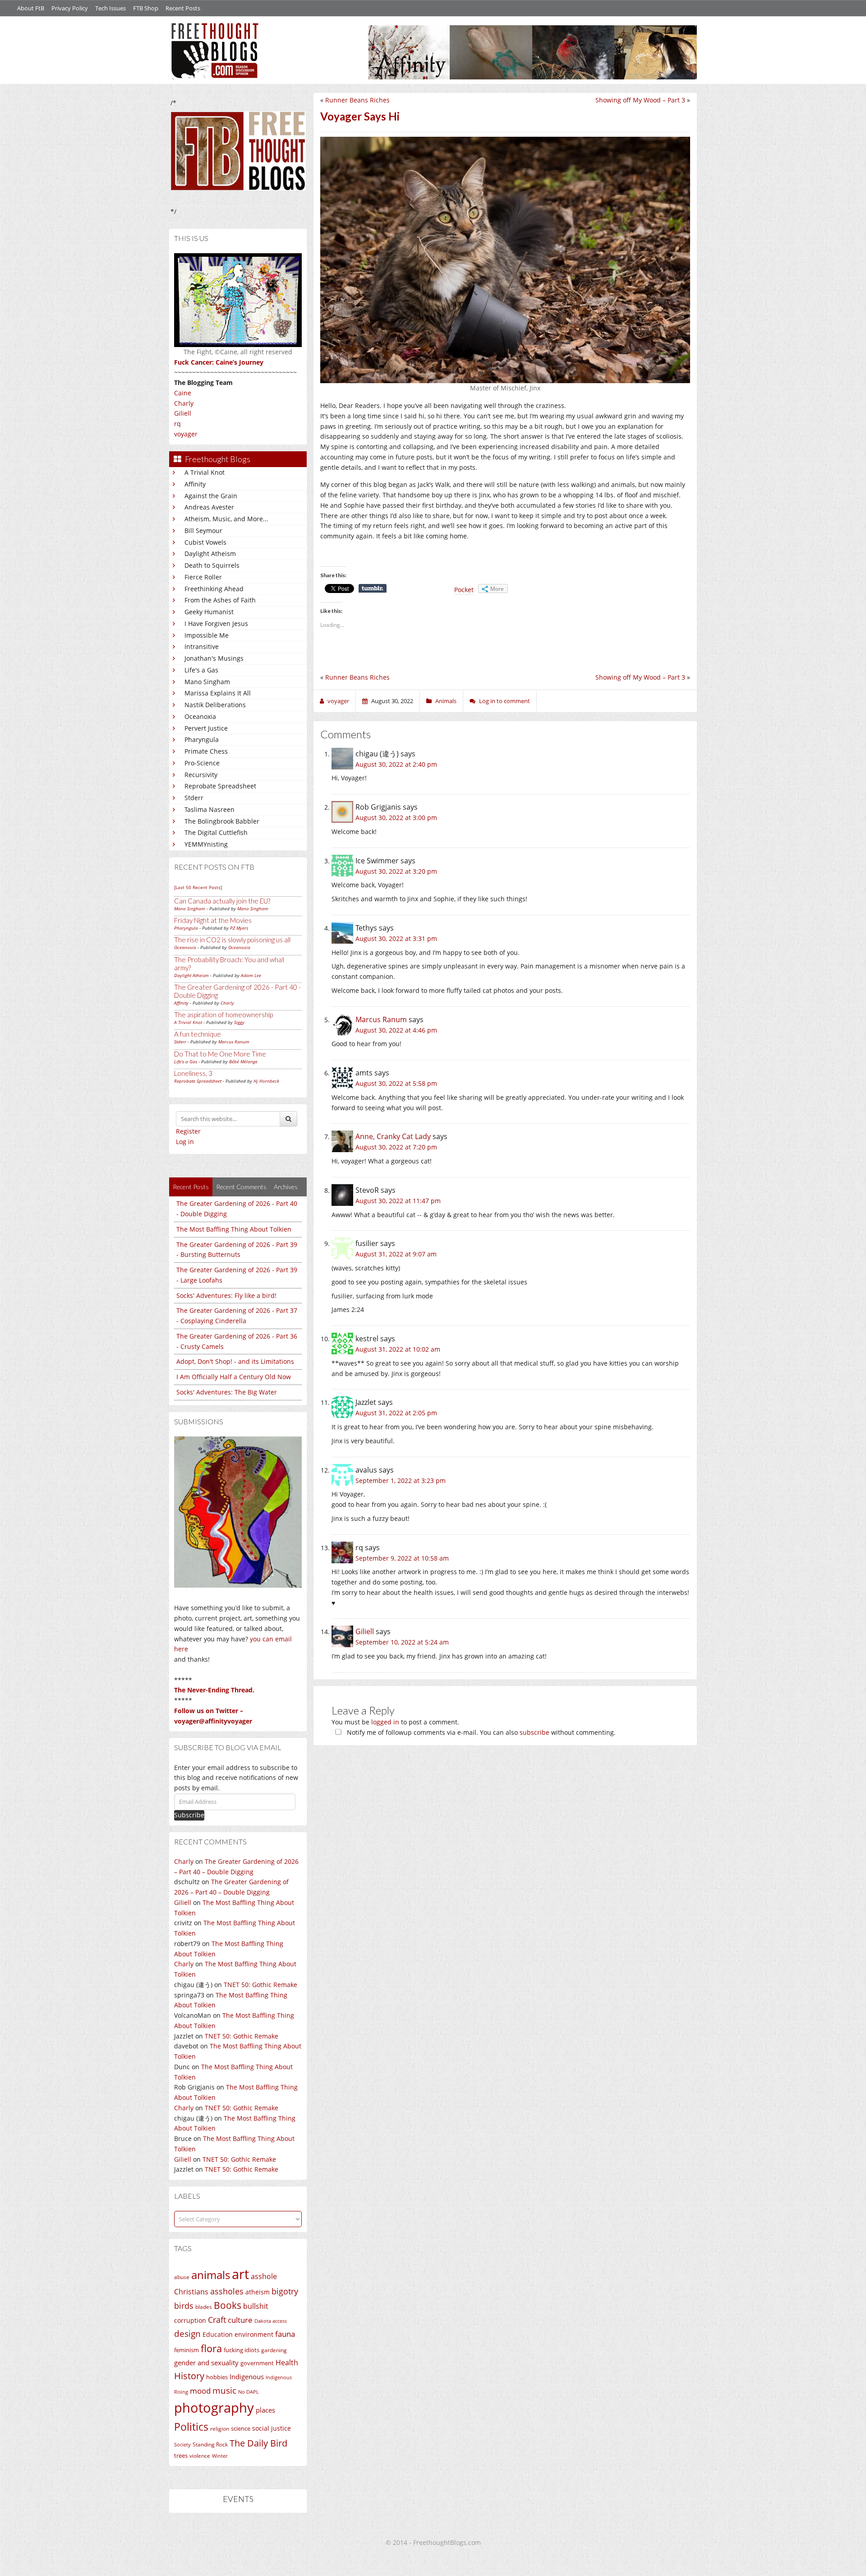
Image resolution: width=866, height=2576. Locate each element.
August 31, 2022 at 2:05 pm (396, 1413)
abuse (182, 2277)
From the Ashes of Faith (220, 600)
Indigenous (247, 2377)
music (224, 2390)
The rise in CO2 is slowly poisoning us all (232, 940)
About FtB (31, 8)
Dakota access (271, 2321)
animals (211, 2275)
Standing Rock (210, 2444)
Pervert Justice (206, 728)
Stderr (194, 798)
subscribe (534, 1732)
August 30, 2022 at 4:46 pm (396, 1030)
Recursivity (201, 775)
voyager (186, 434)
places (265, 2410)
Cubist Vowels (205, 542)
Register (188, 1131)
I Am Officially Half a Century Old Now (234, 1377)
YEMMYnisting (206, 844)
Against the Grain (211, 496)
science (241, 2428)
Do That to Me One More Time (220, 1054)
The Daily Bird (258, 2443)
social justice (272, 2428)
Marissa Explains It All (218, 693)
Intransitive (202, 646)
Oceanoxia (200, 716)
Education (218, 2334)
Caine (183, 393)
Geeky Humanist (209, 612)
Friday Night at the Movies (213, 920)
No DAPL (249, 2392)
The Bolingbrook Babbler (222, 821)
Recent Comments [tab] (241, 1187)
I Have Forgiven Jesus (216, 623)
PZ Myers (239, 928)
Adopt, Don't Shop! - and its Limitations (235, 1361)
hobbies (217, 2377)
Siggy (239, 1022)
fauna (285, 2334)
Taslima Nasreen (210, 809)
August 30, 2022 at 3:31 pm (396, 938)
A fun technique (198, 1034)
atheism (258, 2292)
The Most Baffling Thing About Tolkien (234, 1229)
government (257, 2363)
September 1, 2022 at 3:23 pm (401, 1480)
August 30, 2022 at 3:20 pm (396, 871)
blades (204, 2307)
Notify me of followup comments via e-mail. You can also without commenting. (480, 1732)
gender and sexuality (206, 2363)
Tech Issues (111, 8)
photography (214, 2408)
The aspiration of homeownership (223, 1015)
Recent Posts (183, 8)
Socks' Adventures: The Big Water (227, 1392)
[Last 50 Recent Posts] (198, 887)
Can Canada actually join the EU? (222, 901)
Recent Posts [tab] (191, 1187)
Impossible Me (207, 635)
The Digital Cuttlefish (216, 832)
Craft (217, 2320)
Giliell (183, 413)
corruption (190, 2320)
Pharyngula (202, 739)
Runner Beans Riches (357, 100)
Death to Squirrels (212, 565)
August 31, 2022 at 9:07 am (396, 1254)
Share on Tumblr (373, 588)
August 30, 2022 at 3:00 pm (396, 818)
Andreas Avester (209, 507)
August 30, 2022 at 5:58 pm (396, 1083)
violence (200, 2456)
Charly (184, 403)
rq (177, 424)
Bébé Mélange (243, 1061)
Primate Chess (206, 751)
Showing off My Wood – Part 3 (640, 100)
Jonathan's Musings (214, 658)
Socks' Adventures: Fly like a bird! (226, 1295)
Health (287, 2362)
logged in (385, 1722)
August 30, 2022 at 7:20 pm (396, 1147)
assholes (227, 2291)
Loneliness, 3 (193, 1073)
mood (200, 2391)
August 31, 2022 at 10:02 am (398, 1349)
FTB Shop (146, 8)
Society (182, 2445)
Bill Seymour (203, 530)
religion (220, 2429)
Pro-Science (202, 763)
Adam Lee (251, 975)
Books (228, 2305)
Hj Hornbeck (266, 1081)
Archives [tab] (286, 1187)
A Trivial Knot (205, 472)
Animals (446, 701)
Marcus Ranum (234, 1042)
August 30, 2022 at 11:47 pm (398, 1201)
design (187, 2333)
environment (254, 2334)
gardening (274, 2350)
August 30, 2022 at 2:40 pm (396, 764)
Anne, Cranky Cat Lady (393, 1136)
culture (240, 2320)
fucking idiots (242, 2350)
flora (211, 2348)
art (240, 2274)
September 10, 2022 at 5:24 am (402, 1642)
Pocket (464, 590)
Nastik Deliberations (215, 705)
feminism (187, 2350)
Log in (185, 1142)
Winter (220, 2456)
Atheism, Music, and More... (226, 519)
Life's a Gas (201, 670)
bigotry (285, 2291)
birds (184, 2306)
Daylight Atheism (210, 554)
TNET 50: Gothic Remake (260, 1985)
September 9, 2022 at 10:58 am (402, 1558)
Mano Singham (207, 682)
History (189, 2376)
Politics (191, 2427)
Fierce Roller (203, 577)
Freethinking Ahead (214, 589)
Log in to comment (504, 701)
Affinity (195, 484)
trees (181, 2456)
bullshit (256, 2306)
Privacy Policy (70, 8)
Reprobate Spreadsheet (220, 786)
